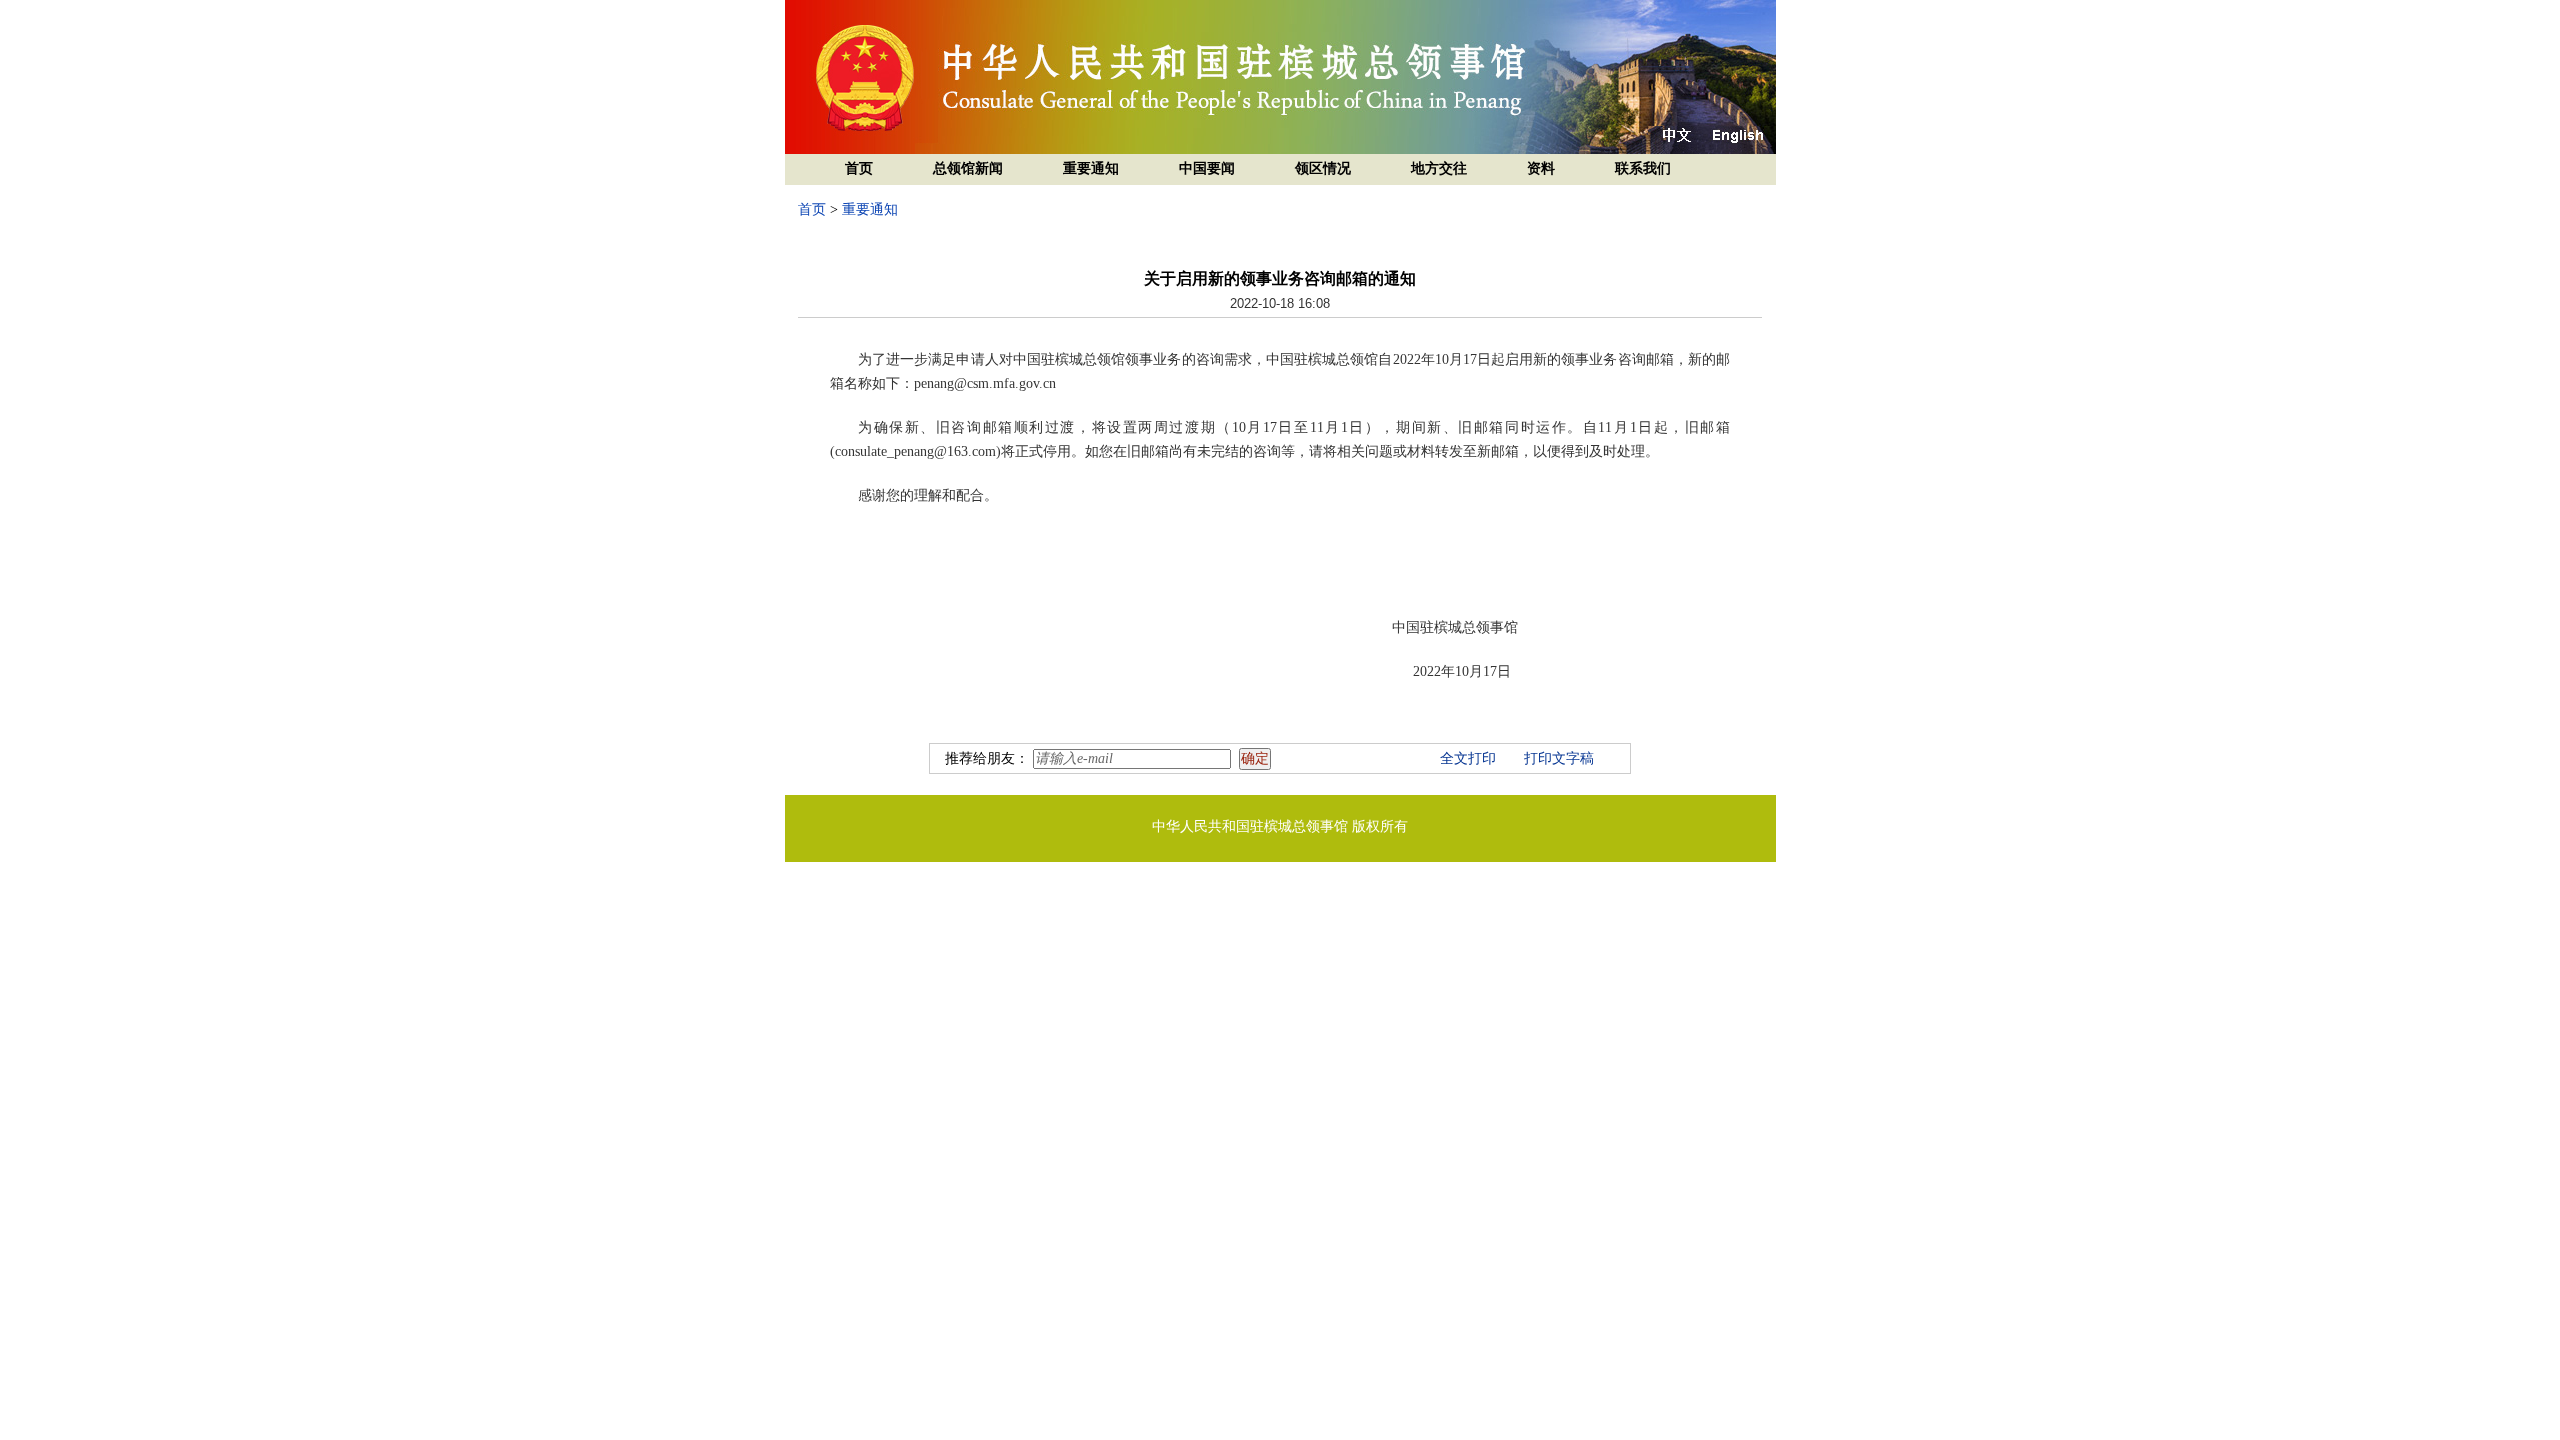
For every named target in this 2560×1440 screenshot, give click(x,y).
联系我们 (1643, 168)
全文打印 (1468, 758)
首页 (859, 168)
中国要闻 (1207, 168)
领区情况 (1323, 168)
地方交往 (1439, 168)
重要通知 (1091, 168)
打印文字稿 (1559, 758)
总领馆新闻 (968, 168)
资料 (1541, 168)
